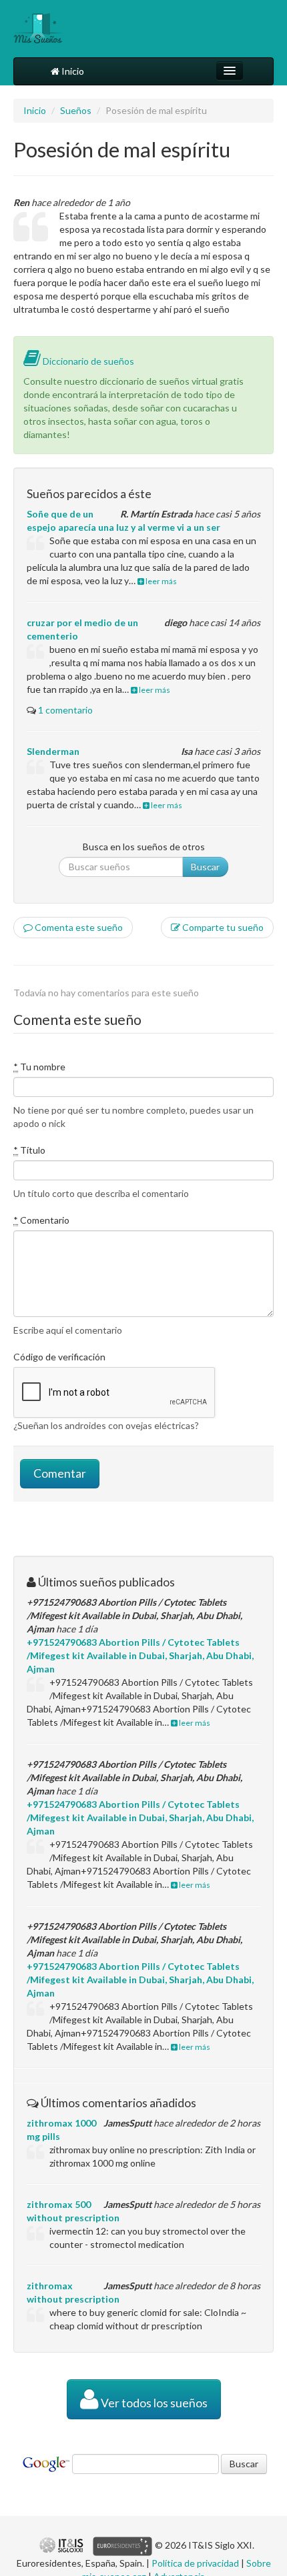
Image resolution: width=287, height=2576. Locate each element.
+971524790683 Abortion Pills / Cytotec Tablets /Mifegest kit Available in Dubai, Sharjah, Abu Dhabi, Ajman (140, 1655)
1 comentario (65, 710)
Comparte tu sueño (222, 927)
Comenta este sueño (78, 927)
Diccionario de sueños (87, 361)
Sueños (76, 110)
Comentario (41, 1220)
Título (29, 1150)
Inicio (72, 71)
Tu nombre (39, 1067)
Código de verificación (59, 1357)
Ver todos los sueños (153, 2403)
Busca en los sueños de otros (144, 847)
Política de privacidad (195, 2563)
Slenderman (53, 751)
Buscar (205, 867)
